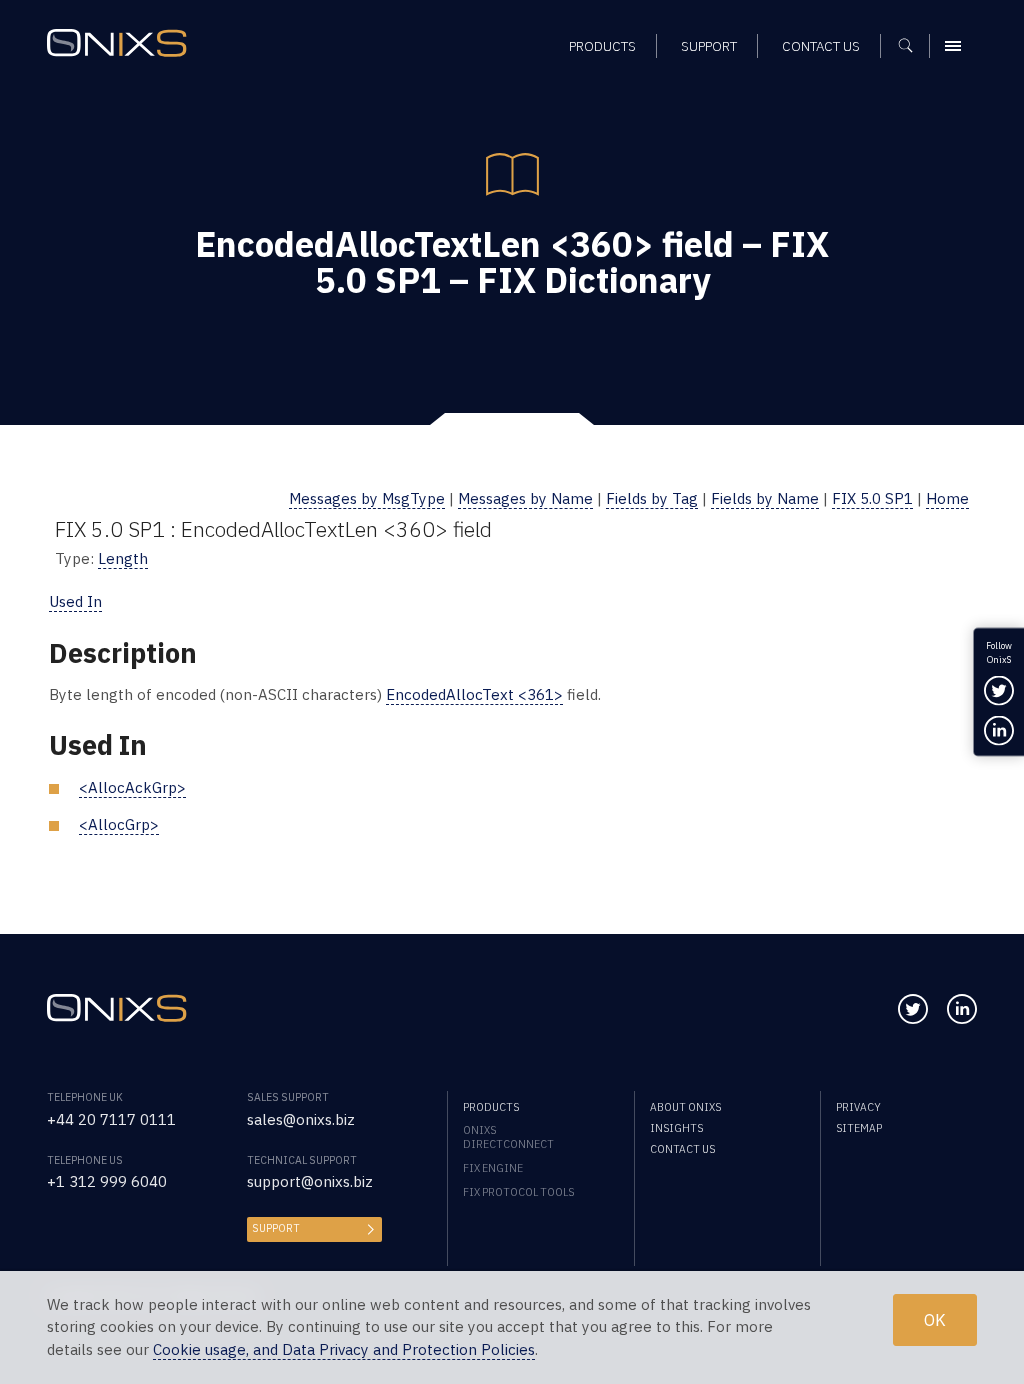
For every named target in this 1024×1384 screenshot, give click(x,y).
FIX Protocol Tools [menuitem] (518, 1192)
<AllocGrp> (119, 824)
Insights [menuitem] (676, 1128)
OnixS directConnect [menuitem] (508, 1137)
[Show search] (912, 46)
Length (123, 558)
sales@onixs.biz (301, 1119)
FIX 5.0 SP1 (872, 498)
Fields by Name (765, 498)
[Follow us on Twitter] (913, 1009)
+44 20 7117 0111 (111, 1119)
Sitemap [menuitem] (859, 1128)
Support (276, 1228)
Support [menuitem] (709, 46)
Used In (75, 601)
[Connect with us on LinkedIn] (962, 1009)
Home (947, 498)
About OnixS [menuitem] (685, 1107)
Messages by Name (525, 498)
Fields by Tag (652, 498)
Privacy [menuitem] (858, 1107)
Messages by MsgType (367, 498)
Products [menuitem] (602, 46)
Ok (935, 1320)
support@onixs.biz (310, 1181)
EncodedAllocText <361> (474, 694)
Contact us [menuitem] (821, 46)
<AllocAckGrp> (132, 787)
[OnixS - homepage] (117, 43)
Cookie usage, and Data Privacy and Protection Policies (344, 1349)
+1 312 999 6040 (107, 1181)
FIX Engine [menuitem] (493, 1168)
